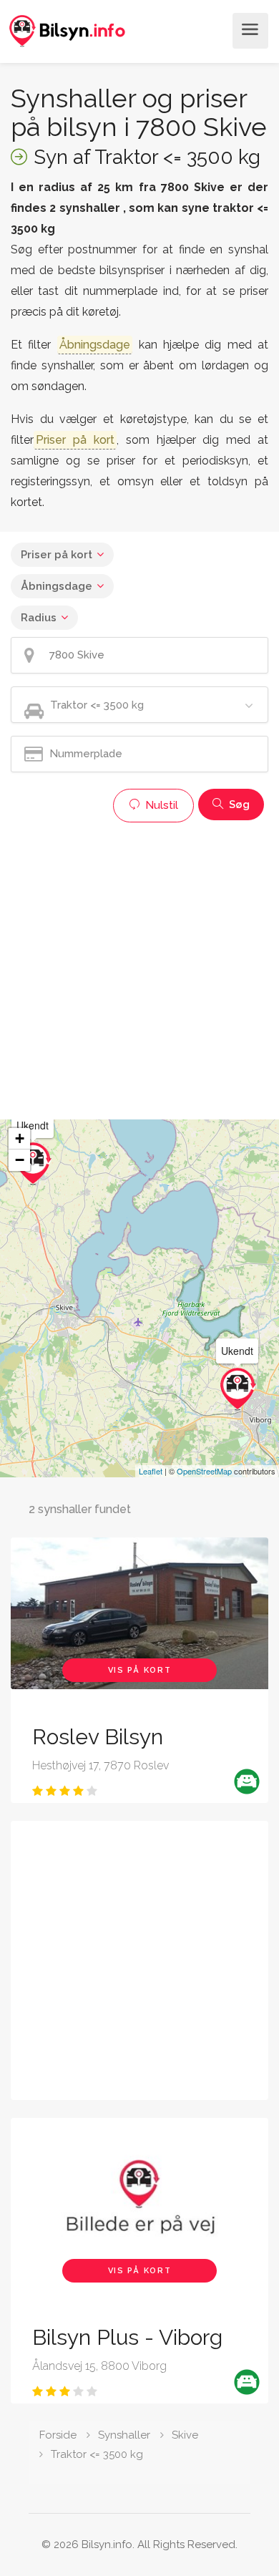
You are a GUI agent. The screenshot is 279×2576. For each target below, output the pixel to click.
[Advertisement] (139, 969)
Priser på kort (57, 555)
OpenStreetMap (204, 1471)
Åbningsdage (57, 586)
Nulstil (160, 805)
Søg (238, 805)
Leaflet (151, 1471)
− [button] (20, 1160)
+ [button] (20, 1138)
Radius (39, 618)
